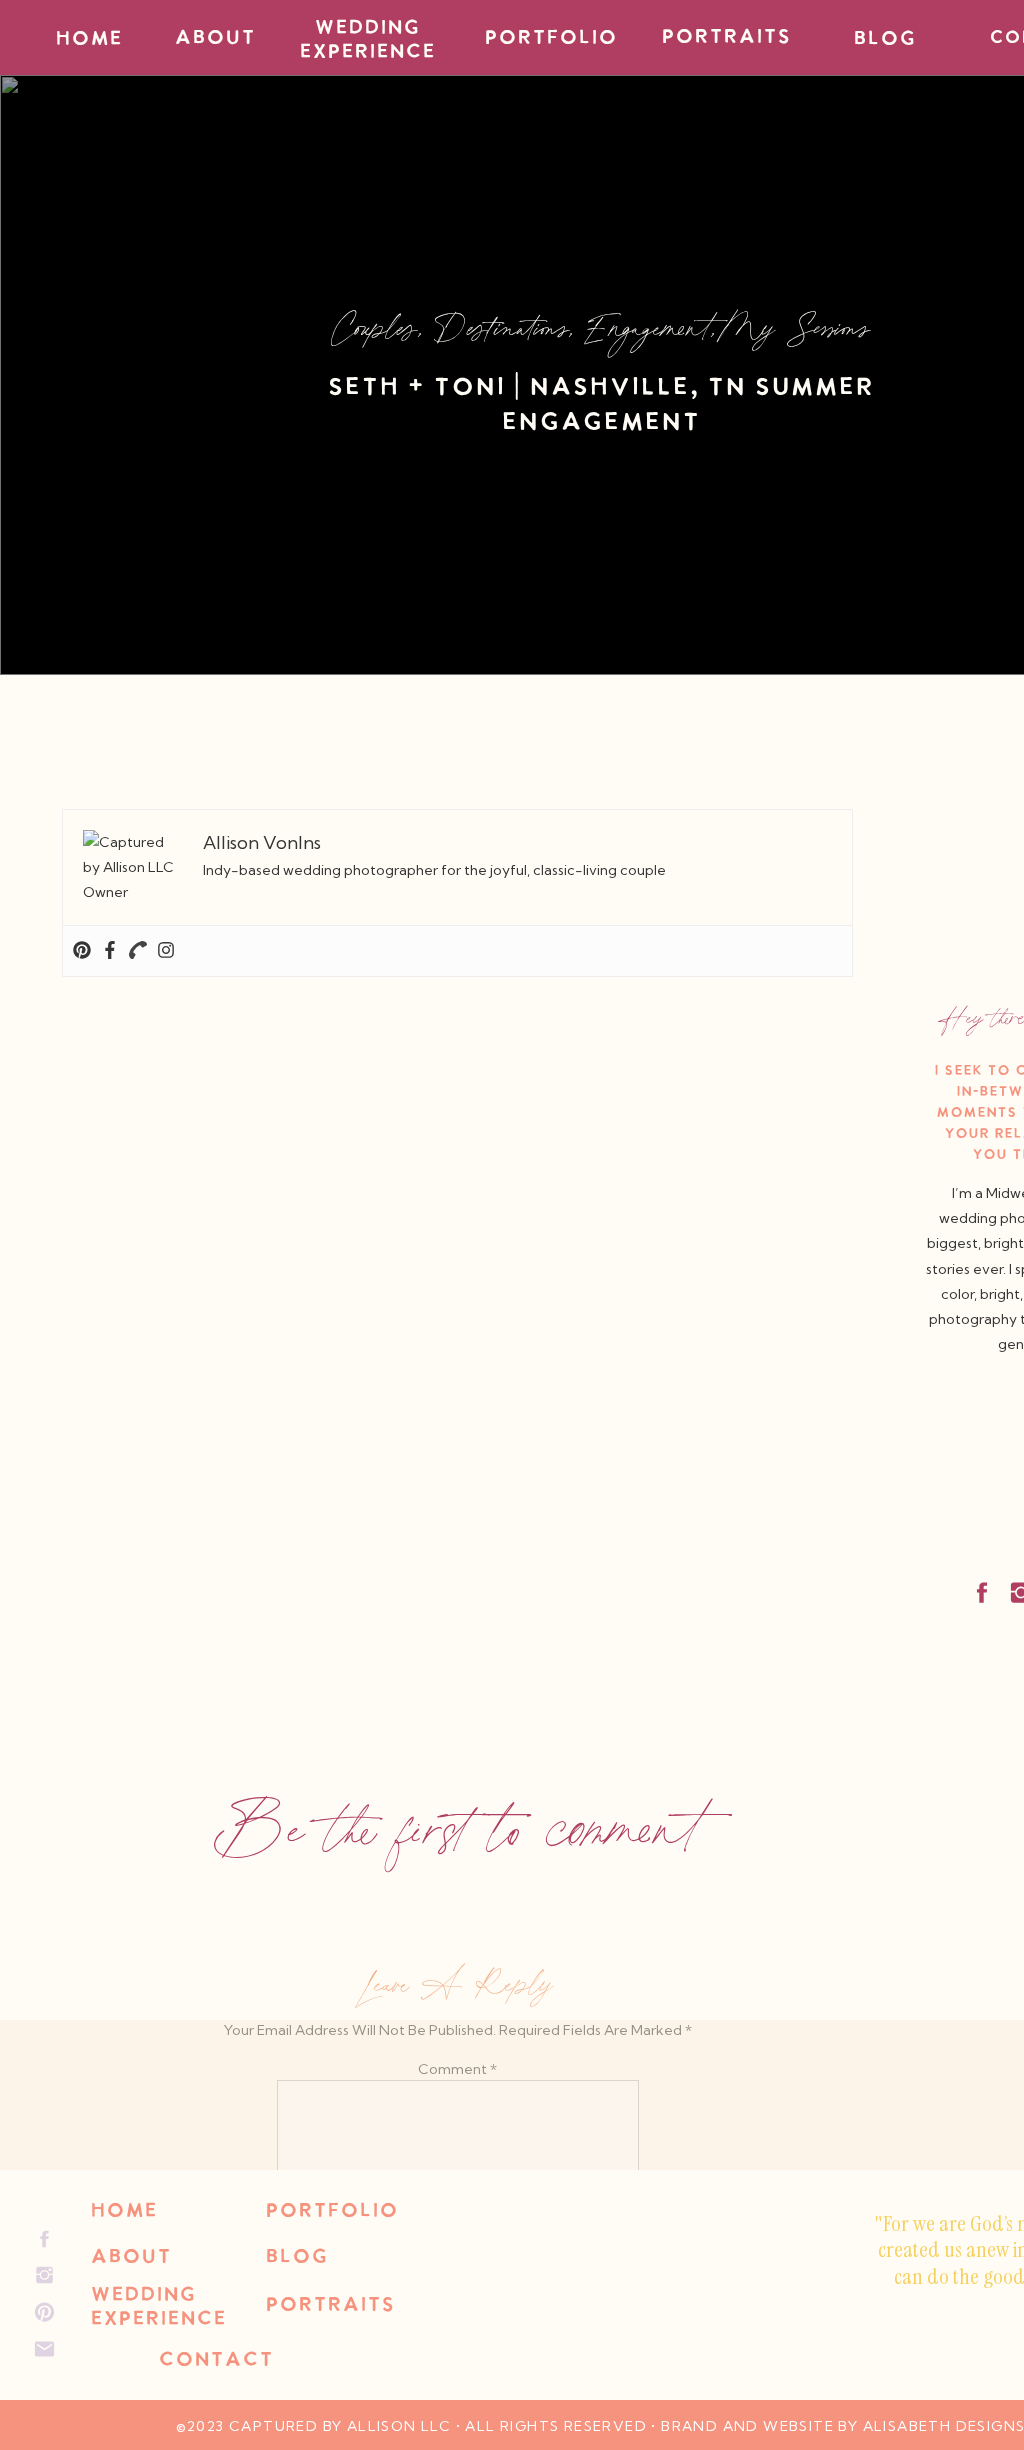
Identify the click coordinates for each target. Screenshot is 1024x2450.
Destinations (501, 326)
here (203, 779)
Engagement (648, 326)
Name (457, 2318)
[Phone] (138, 951)
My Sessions (798, 326)
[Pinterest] (82, 951)
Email (457, 2382)
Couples (374, 326)
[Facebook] (110, 951)
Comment (457, 2069)
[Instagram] (166, 951)
